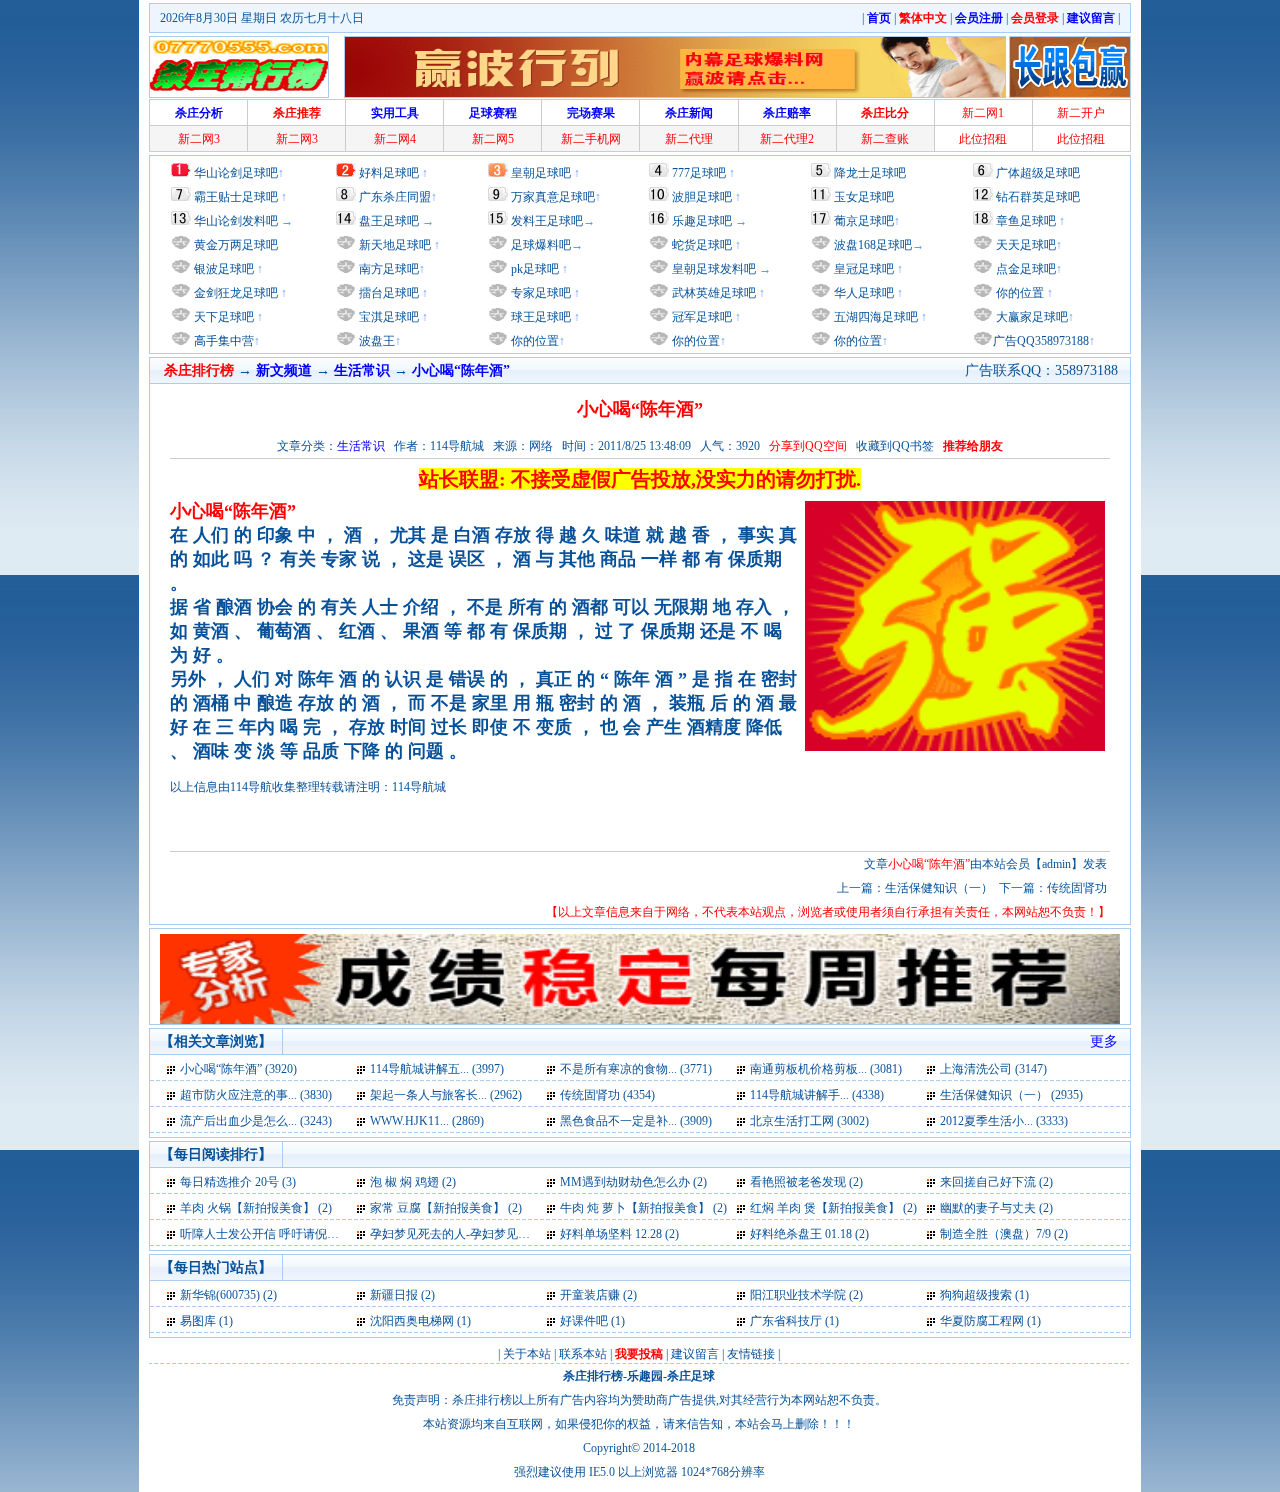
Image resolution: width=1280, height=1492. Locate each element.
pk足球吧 (533, 269)
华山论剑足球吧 (236, 173)
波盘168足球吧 (873, 245)
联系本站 (583, 1354)
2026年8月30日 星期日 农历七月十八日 (262, 18)
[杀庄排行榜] (239, 67)
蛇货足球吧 (703, 245)
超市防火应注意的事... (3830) (256, 1095)
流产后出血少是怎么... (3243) (256, 1121)
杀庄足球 (691, 1376)
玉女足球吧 (864, 197)
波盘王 (375, 341)
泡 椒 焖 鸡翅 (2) (413, 1182)
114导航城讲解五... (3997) (437, 1069)
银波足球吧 (224, 269)
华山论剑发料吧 (236, 221)
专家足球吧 (539, 293)
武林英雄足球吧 (712, 293)
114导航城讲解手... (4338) (817, 1095)
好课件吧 (584, 1321)
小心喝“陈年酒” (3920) (238, 1069)
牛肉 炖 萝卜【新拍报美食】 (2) (643, 1208)
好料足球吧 (389, 173)
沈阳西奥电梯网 (412, 1321)
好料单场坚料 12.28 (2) (619, 1234)
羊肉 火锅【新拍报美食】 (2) (256, 1208)
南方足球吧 (387, 269)
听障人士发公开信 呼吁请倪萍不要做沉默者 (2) (304, 1234)
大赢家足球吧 (1030, 317)
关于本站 (527, 1354)
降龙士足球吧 (870, 173)
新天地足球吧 (393, 245)
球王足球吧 (539, 317)
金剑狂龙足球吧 (234, 293)
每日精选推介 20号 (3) (238, 1182)
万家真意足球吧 (553, 197)
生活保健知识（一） (939, 888)
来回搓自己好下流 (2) (996, 1182)
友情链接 (751, 1354)
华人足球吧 (862, 293)
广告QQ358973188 (1041, 341)
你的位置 (533, 341)
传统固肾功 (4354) (607, 1095)
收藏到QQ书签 (895, 446)
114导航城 (419, 787)
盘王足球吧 (389, 221)
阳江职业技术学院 (798, 1295)
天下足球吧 (222, 317)
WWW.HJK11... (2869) (427, 1121)
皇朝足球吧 (541, 173)
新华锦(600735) (220, 1295)
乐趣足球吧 (702, 221)
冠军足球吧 (700, 317)
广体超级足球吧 (1038, 173)
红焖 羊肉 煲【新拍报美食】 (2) (833, 1208)
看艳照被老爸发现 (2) (806, 1182)
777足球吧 (699, 173)
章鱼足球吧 (1026, 221)
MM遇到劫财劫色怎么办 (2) (633, 1182)
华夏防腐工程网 (982, 1321)
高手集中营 (222, 341)
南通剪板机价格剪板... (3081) (826, 1069)
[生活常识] (172, 1069)
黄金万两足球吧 (236, 245)
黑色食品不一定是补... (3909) (636, 1121)
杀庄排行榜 (593, 1376)
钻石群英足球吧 (1038, 197)
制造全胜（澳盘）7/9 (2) (1004, 1234)
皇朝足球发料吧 (712, 269)
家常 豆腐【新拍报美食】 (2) (446, 1208)
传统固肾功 (1077, 888)
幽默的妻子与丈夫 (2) (996, 1208)
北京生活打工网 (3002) (809, 1121)
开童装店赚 (590, 1295)
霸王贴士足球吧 (236, 197)
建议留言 (695, 1354)
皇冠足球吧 (862, 269)
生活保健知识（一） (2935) (1011, 1095)
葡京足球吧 (864, 221)
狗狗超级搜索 (976, 1295)
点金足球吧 (1024, 269)
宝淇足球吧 (389, 317)
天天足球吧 (1024, 245)
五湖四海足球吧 (874, 317)
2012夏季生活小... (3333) (1004, 1121)
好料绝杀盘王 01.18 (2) (809, 1234)
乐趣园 (645, 1376)
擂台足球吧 (387, 293)
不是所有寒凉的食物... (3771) (636, 1069)
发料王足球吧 (547, 221)
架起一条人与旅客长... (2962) (446, 1095)
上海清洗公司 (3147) (993, 1069)
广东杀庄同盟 (395, 197)
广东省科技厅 (786, 1321)
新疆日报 (394, 1295)
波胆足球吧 (702, 197)
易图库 (198, 1321)
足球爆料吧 (541, 245)
